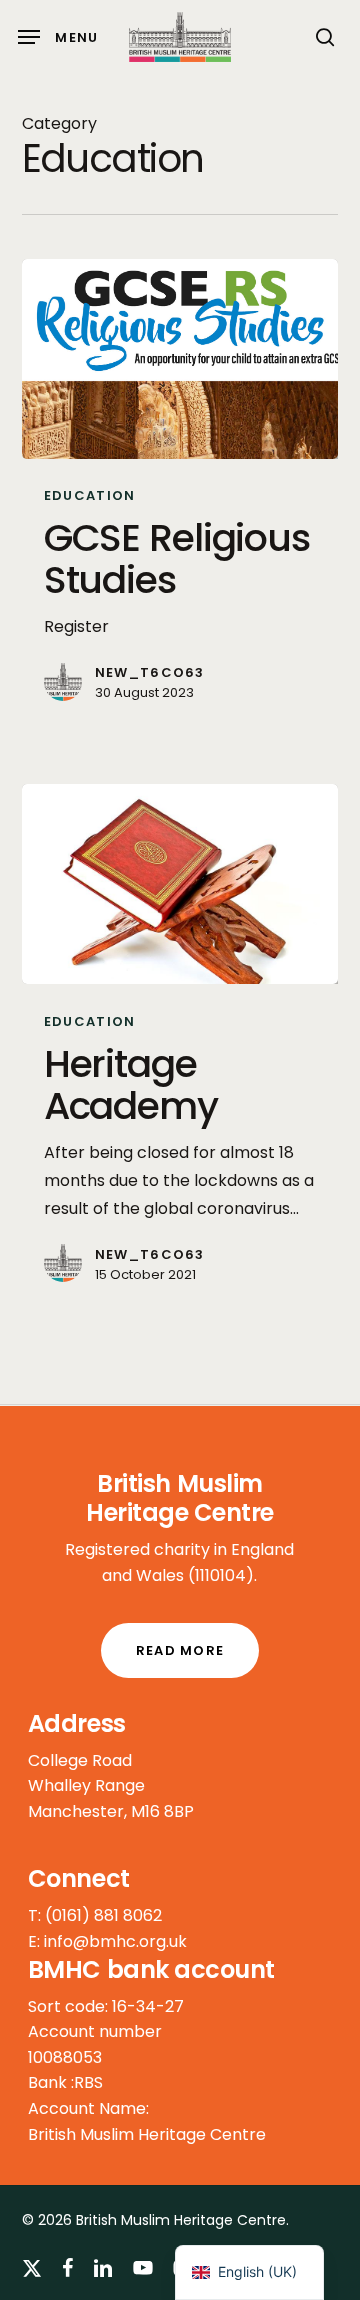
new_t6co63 (150, 672)
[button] (58, 37)
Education (90, 495)
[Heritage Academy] (180, 884)
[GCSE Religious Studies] (180, 359)
